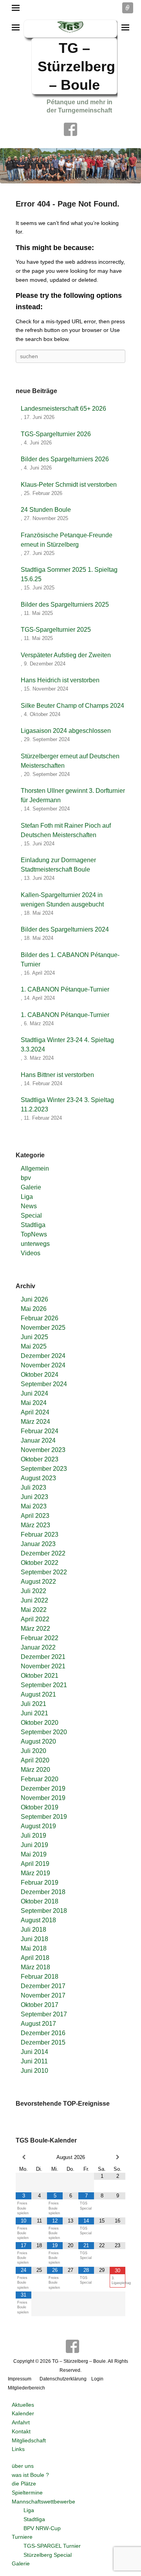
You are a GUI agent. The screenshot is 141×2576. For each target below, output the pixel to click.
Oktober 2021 (40, 1676)
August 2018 (38, 1920)
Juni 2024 (34, 1393)
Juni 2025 (34, 1337)
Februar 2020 (40, 1779)
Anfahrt (21, 2422)
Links (18, 2449)
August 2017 (38, 2024)
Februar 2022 (40, 1638)
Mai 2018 (34, 1948)
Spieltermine (27, 2493)
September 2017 (44, 2014)
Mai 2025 (34, 1346)
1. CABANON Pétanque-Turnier (65, 989)
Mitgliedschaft (29, 2440)
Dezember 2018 (43, 1892)
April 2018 (35, 1958)
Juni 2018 (34, 1939)
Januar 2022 (38, 1647)
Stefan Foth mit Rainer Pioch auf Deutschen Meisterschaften (66, 830)
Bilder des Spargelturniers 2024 (65, 929)
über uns (23, 2466)
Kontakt (21, 2431)
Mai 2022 (34, 1610)
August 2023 (38, 1478)
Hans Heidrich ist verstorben (60, 680)
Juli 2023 (33, 1487)
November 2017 (43, 1995)
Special (31, 1215)
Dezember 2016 (43, 2033)
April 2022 (35, 1619)
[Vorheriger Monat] (23, 2157)
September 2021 (44, 1685)
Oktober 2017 (40, 2005)
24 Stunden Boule (46, 510)
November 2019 (43, 1798)
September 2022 (44, 1572)
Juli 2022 (33, 1591)
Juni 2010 (34, 2071)
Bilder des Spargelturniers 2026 (65, 459)
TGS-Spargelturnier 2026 (56, 434)
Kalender (23, 2413)
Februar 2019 (40, 1883)
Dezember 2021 (43, 1657)
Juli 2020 (33, 1751)
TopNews (34, 1234)
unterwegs (35, 1244)
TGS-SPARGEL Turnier (52, 2546)
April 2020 (35, 1760)
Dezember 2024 (43, 1356)
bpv (26, 1178)
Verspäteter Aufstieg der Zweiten (66, 655)
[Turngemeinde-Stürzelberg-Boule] (70, 166)
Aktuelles (23, 2405)
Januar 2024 (38, 1440)
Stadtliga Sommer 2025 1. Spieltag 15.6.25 (69, 574)
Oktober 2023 (40, 1459)
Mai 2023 (34, 1506)
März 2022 (35, 1629)
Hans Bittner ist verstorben (57, 1075)
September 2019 (44, 1817)
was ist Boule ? (30, 2475)
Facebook (70, 129)
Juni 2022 (34, 1600)
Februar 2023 (40, 1535)
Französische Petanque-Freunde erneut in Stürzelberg (67, 540)
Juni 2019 (34, 1845)
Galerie (31, 1187)
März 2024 (35, 1422)
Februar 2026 (40, 1318)
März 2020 (35, 1770)
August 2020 (38, 1741)
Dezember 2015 (43, 2042)
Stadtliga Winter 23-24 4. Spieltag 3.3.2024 (67, 1045)
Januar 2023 (38, 1544)
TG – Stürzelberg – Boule (76, 66)
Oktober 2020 (40, 1723)
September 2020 (44, 1732)
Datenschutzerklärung (63, 2379)
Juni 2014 (34, 2052)
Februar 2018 (40, 1977)
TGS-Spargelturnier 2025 (56, 630)
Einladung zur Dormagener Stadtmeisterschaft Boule (58, 865)
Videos (31, 1253)
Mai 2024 (34, 1403)
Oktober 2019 (40, 1807)
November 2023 (43, 1450)
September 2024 (44, 1384)
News (29, 1206)
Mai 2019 (34, 1854)
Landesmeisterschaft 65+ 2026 (63, 409)
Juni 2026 (34, 1299)
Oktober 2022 (40, 1563)
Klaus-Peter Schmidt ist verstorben (69, 485)
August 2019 (38, 1826)
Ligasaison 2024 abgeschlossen (66, 731)
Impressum (20, 2379)
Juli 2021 (33, 1704)
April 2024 (35, 1412)
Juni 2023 (34, 1497)
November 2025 (43, 1328)
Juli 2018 (33, 1930)
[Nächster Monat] (117, 2157)
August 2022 (38, 1582)
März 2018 (35, 1967)
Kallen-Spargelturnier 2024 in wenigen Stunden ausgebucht (62, 900)
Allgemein (35, 1168)
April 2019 (35, 1864)
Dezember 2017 (43, 1986)
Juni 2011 (34, 2061)
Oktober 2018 (40, 1901)
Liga (27, 1197)
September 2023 (44, 1469)
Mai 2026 (34, 1309)
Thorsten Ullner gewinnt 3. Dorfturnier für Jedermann (73, 795)
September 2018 (44, 1911)
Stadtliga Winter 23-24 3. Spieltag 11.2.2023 (67, 1105)
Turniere (22, 2537)
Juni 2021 (34, 1713)
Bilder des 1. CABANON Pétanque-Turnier (70, 960)
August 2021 (38, 1694)
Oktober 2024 (40, 1375)
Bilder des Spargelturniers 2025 (65, 605)
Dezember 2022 (43, 1553)
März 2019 (35, 1873)
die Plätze (24, 2484)
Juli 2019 (33, 1835)
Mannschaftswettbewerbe (43, 2502)
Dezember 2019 (43, 1788)
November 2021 (43, 1666)
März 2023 (35, 1525)
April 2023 (35, 1516)
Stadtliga (33, 1225)
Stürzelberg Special (48, 2555)
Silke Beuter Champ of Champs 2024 (72, 706)
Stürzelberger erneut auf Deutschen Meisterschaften (70, 761)
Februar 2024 (40, 1431)
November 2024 (43, 1365)
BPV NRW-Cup (42, 2528)
